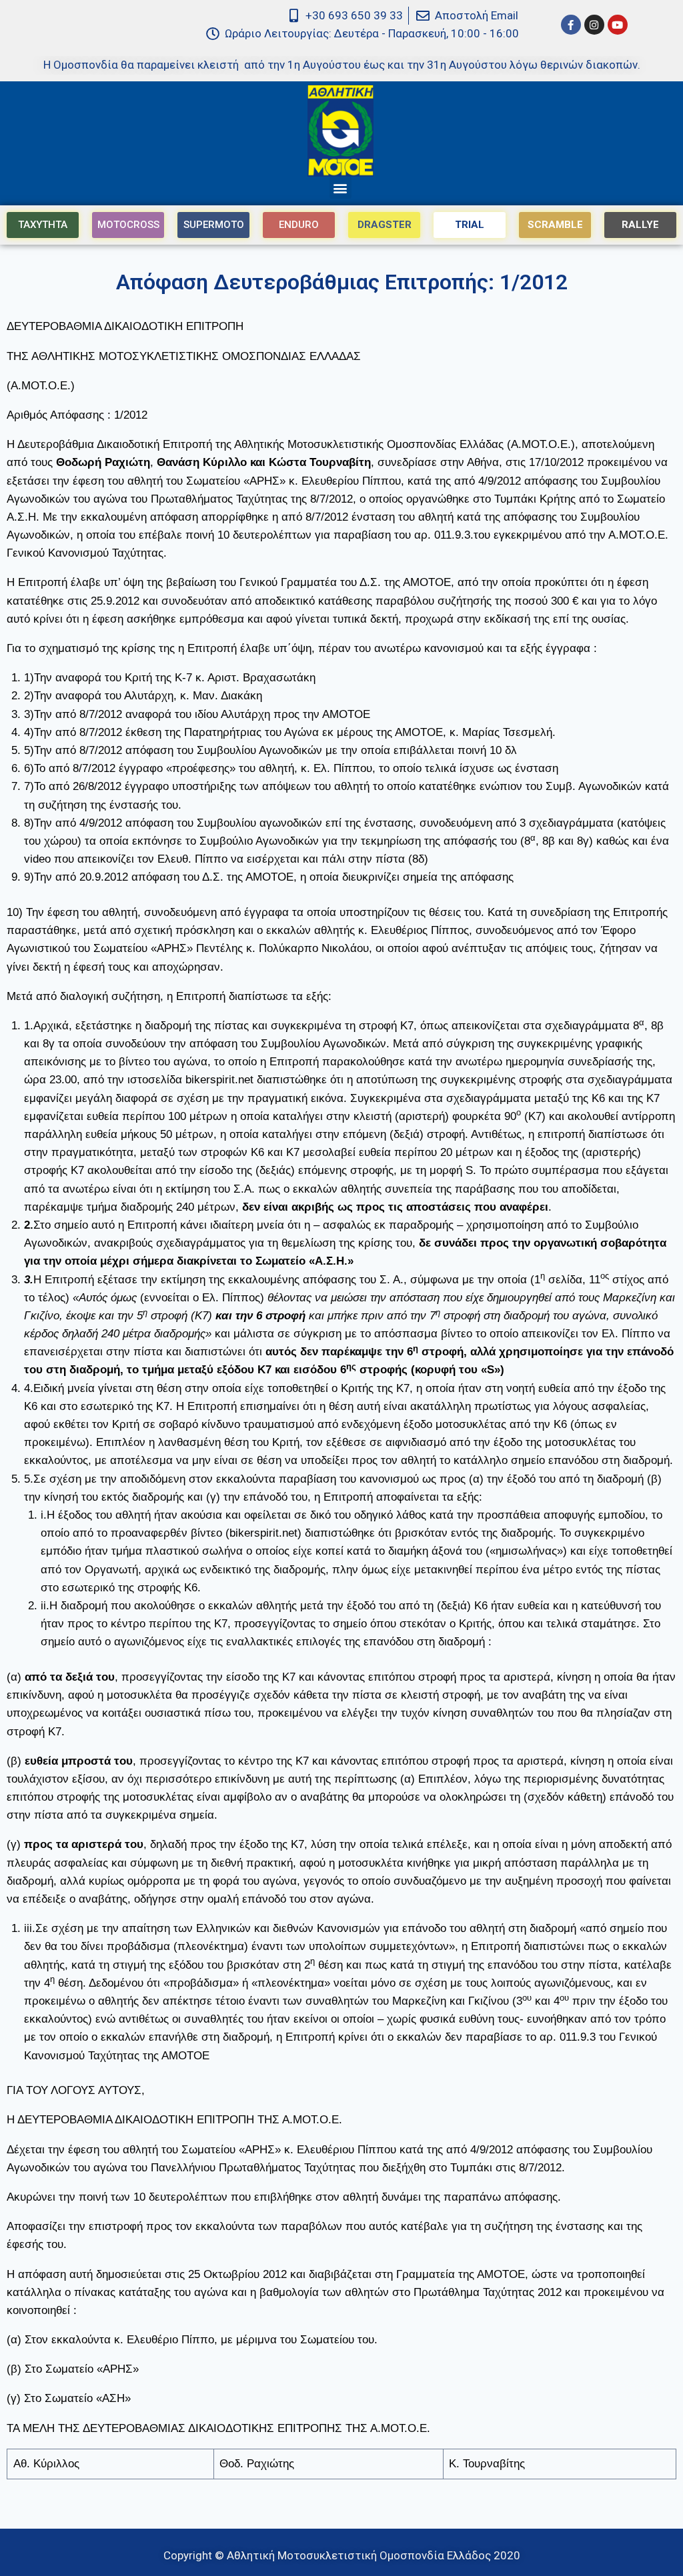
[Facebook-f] (571, 25)
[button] (340, 188)
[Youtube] (618, 25)
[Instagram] (594, 25)
